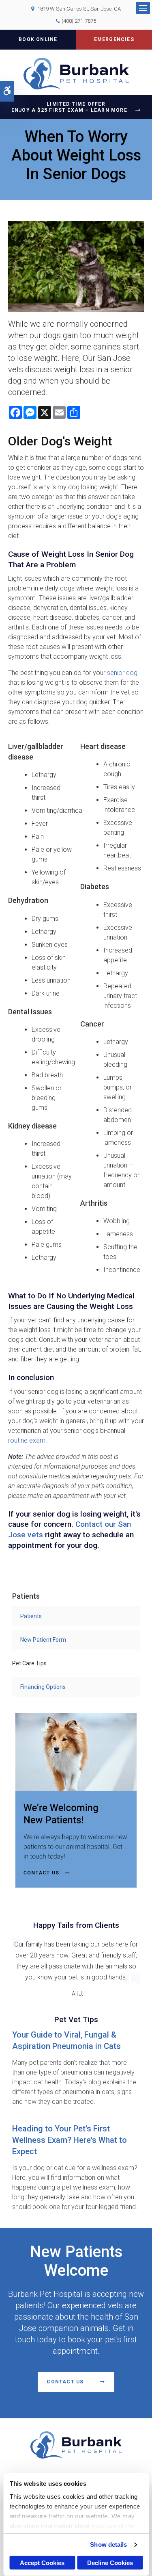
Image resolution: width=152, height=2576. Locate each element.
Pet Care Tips (29, 1663)
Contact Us (65, 2382)
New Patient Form (43, 1640)
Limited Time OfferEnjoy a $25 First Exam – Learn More (69, 107)
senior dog (122, 673)
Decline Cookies (110, 2563)
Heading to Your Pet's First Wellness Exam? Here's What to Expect (70, 2140)
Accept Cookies (42, 2563)
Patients (31, 1616)
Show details (108, 2545)
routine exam (27, 1440)
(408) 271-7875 (79, 21)
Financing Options (43, 1687)
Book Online (38, 39)
